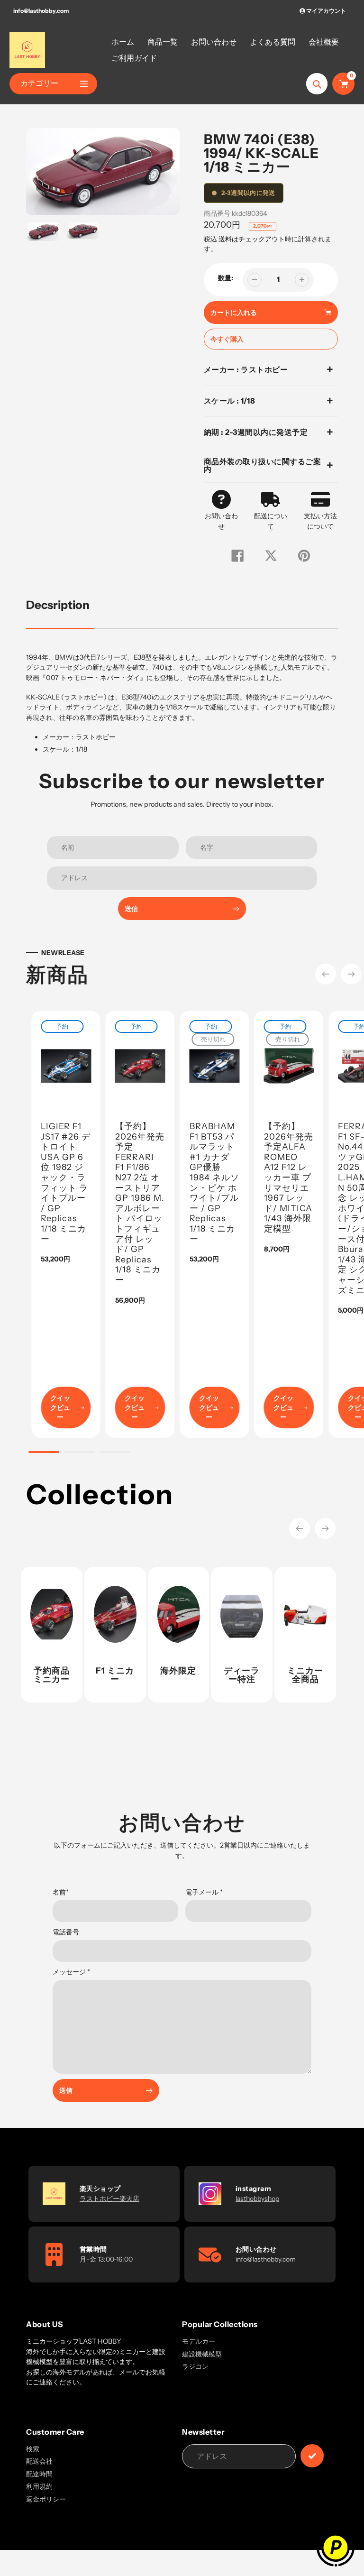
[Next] (351, 974)
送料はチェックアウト (252, 239)
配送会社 (39, 2461)
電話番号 (66, 1932)
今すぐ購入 (227, 339)
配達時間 (39, 2474)
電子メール (204, 1892)
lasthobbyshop (257, 2199)
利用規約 (39, 2486)
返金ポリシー (46, 2499)
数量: (226, 278)
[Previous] (326, 974)
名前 (61, 1892)
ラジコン (195, 2366)
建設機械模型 (202, 2354)
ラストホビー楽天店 (109, 2199)
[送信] (312, 2456)
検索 (33, 2449)
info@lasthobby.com (41, 11)
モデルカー (199, 2341)
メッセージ (71, 1972)
